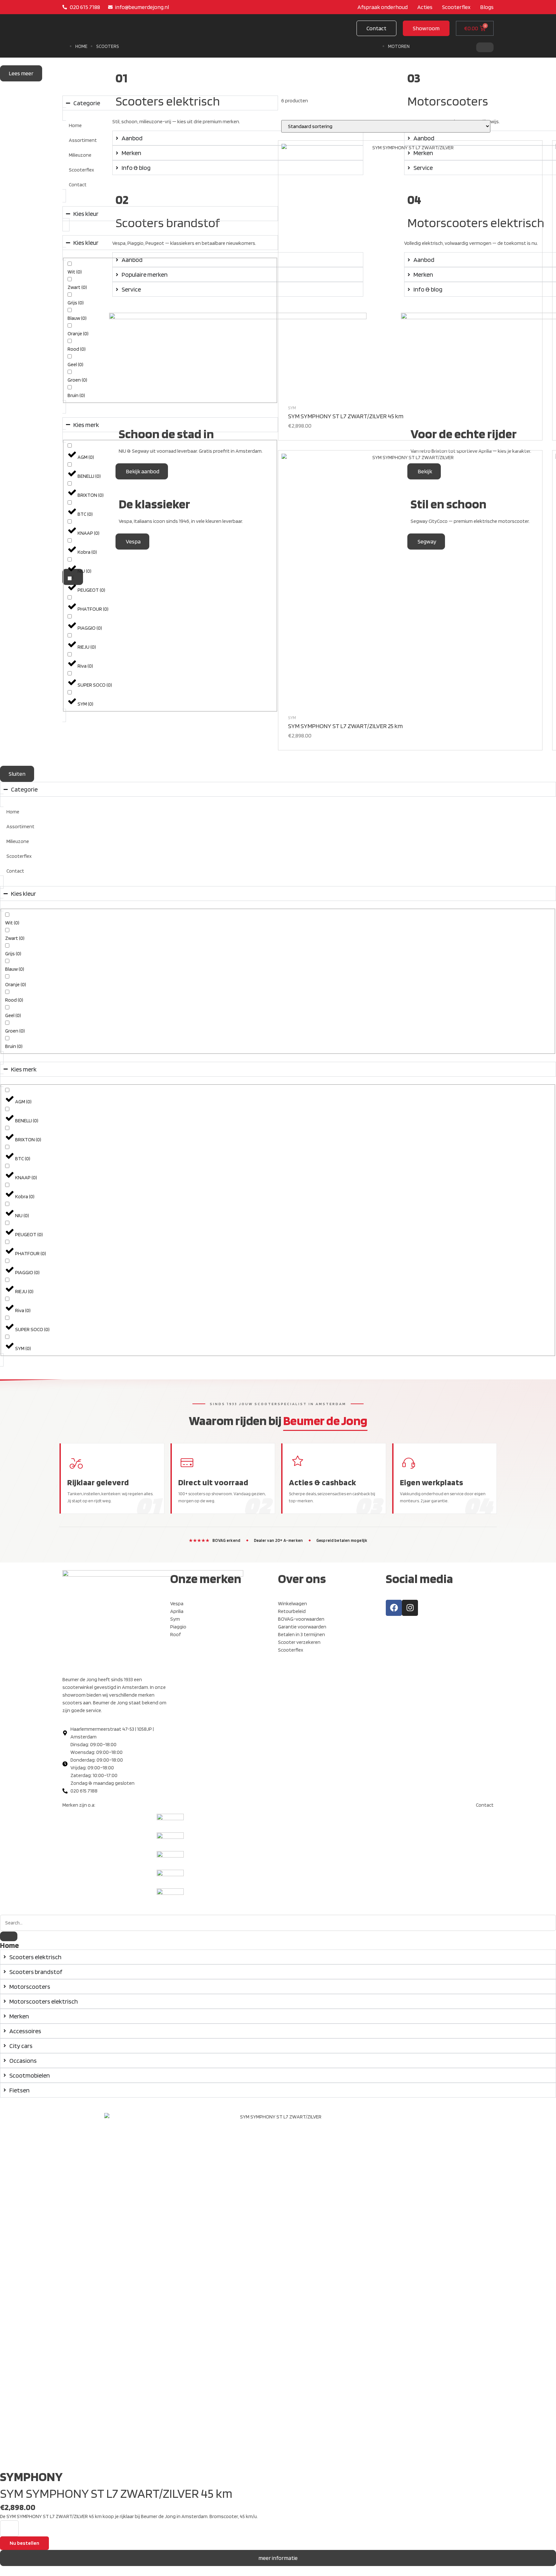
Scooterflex (81, 170)
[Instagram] (410, 1608)
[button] (426, 28)
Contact (78, 185)
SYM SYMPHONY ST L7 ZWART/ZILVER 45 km (346, 416)
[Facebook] (394, 1608)
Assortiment (83, 140)
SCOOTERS (108, 46)
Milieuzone (80, 155)
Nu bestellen (24, 2543)
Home (81, 46)
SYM (292, 408)
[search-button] (9, 1936)
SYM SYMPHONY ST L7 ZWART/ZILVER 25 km (345, 726)
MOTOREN (399, 46)
